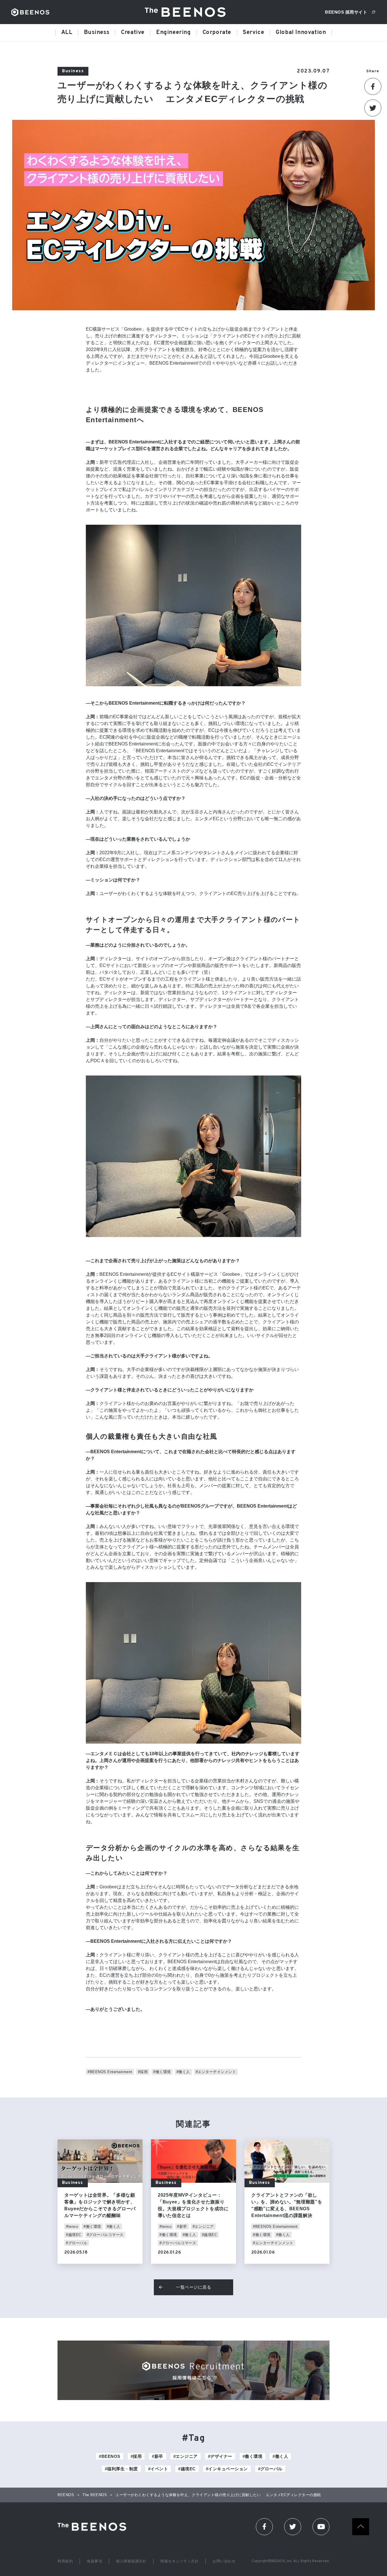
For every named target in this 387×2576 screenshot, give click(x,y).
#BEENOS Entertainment (110, 2072)
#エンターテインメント (216, 2072)
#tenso (72, 2227)
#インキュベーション (227, 2469)
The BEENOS (187, 12)
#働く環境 (162, 2072)
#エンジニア (203, 2227)
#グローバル (77, 2243)
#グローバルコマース (105, 2235)
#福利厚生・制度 (121, 2469)
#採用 (143, 2072)
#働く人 (183, 2072)
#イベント (158, 2469)
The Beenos (94, 2527)
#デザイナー (220, 2456)
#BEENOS (110, 2456)
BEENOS (30, 12)
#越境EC (74, 2235)
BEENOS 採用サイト (346, 12)
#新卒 (182, 2227)
